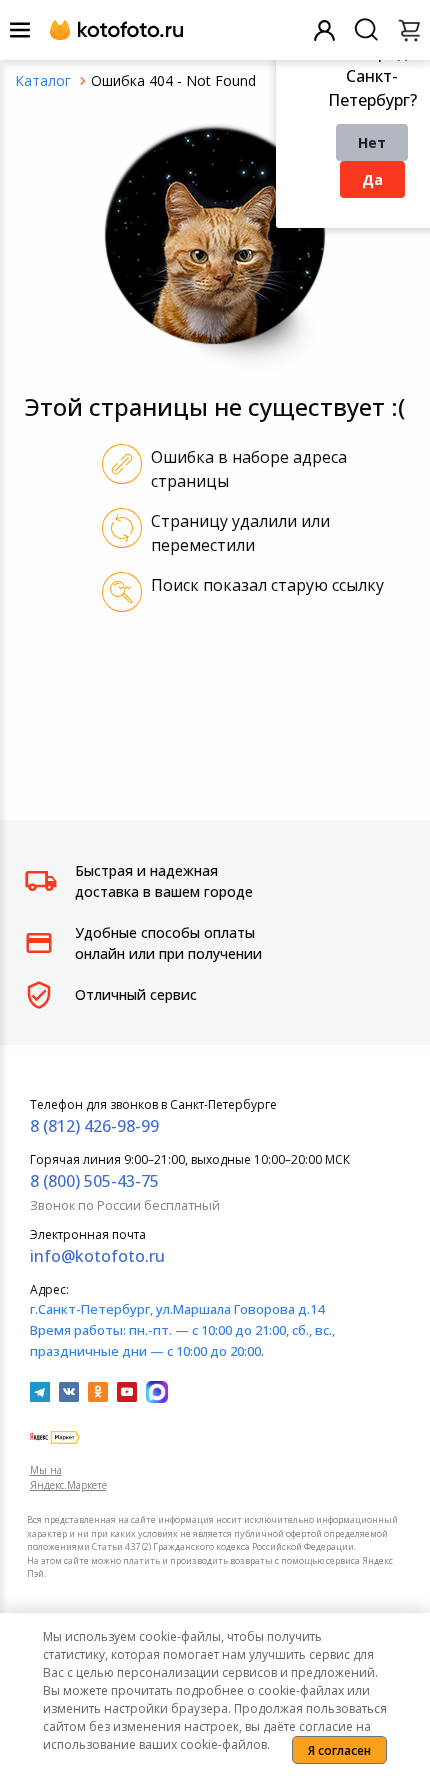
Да (372, 179)
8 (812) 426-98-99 (94, 1126)
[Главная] (43, 80)
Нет (372, 142)
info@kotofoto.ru (97, 1256)
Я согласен (339, 1750)
